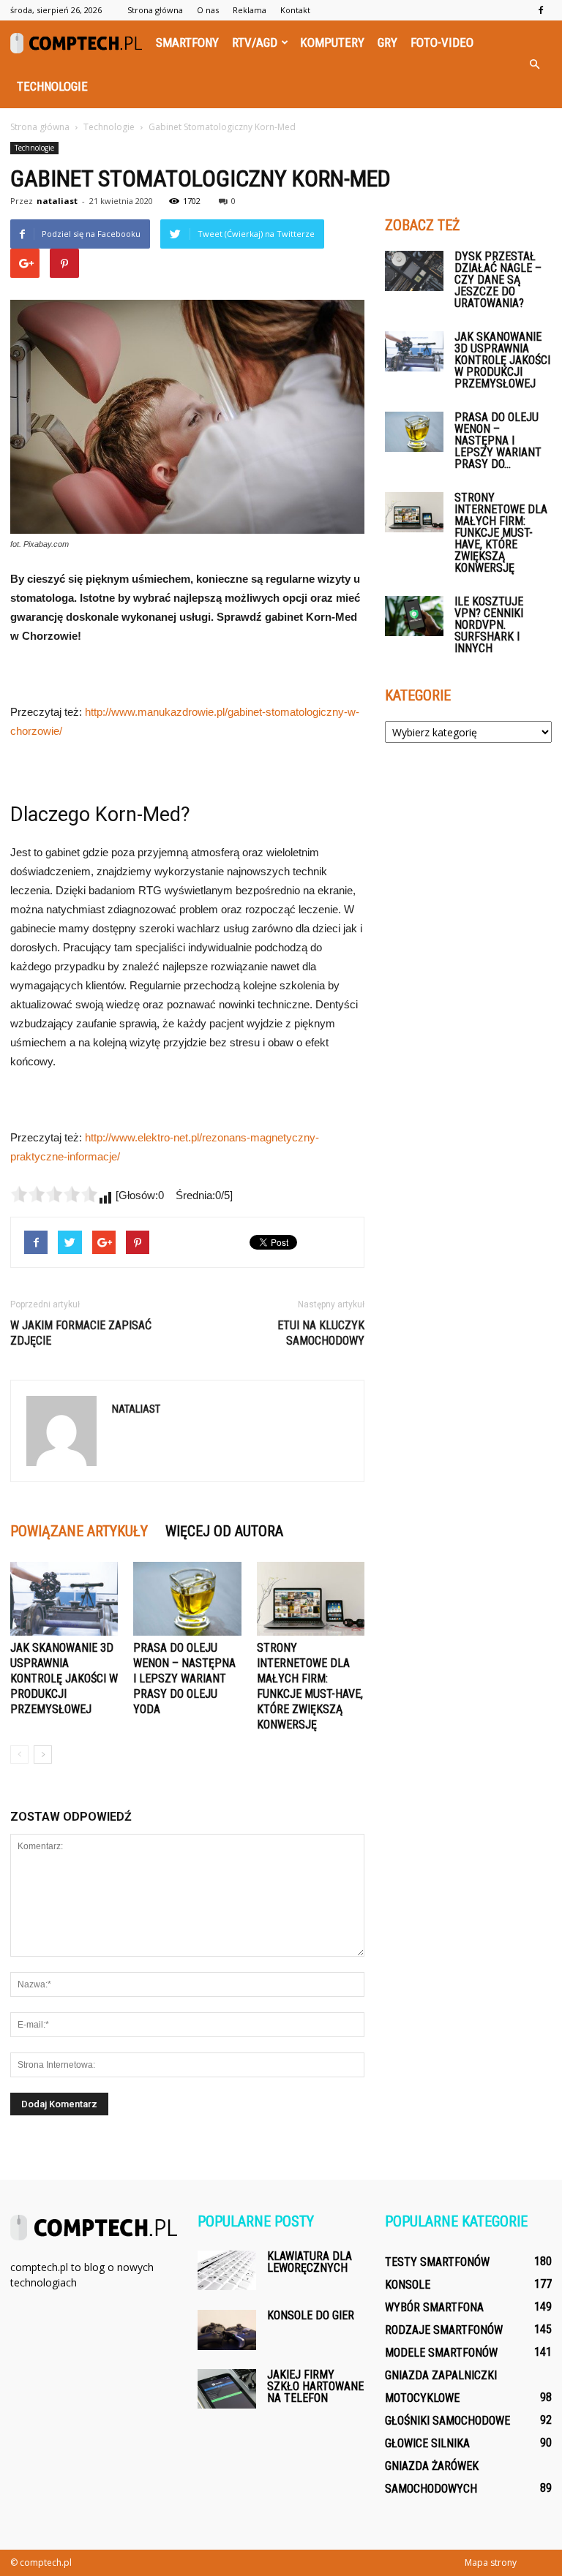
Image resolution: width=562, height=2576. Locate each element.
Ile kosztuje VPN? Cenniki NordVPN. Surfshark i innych (489, 625)
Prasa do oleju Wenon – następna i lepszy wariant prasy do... (498, 441)
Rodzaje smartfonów (444, 2330)
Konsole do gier (311, 2315)
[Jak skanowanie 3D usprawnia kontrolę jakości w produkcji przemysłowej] (64, 1599)
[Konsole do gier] (227, 2330)
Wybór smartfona (434, 2307)
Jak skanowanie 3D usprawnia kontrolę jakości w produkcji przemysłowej (64, 1678)
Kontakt (295, 10)
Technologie (52, 86)
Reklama (250, 10)
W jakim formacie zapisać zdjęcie (81, 1333)
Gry (387, 42)
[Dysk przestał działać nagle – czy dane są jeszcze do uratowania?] (414, 271)
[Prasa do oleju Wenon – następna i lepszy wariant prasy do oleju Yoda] (187, 1599)
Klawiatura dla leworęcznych (310, 2262)
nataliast (57, 201)
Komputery (332, 42)
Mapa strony (491, 2562)
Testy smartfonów (437, 2262)
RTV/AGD (255, 42)
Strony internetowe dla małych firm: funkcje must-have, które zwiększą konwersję (501, 533)
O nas (208, 10)
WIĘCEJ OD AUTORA (224, 1531)
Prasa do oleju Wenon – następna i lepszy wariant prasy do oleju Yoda (184, 1678)
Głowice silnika (427, 2443)
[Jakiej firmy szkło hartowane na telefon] (227, 2388)
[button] (534, 64)
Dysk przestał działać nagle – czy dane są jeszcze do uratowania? (498, 280)
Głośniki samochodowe (447, 2421)
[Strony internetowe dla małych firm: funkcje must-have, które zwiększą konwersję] (311, 1599)
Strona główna (155, 10)
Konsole (408, 2285)
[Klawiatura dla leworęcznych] (227, 2270)
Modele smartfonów (441, 2353)
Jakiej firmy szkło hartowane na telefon (315, 2386)
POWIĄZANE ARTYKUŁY (79, 1531)
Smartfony (187, 42)
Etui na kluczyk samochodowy (321, 1333)
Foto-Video (442, 42)
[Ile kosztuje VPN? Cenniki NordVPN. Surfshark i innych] (414, 616)
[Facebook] (541, 10)
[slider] (54, 1194)
